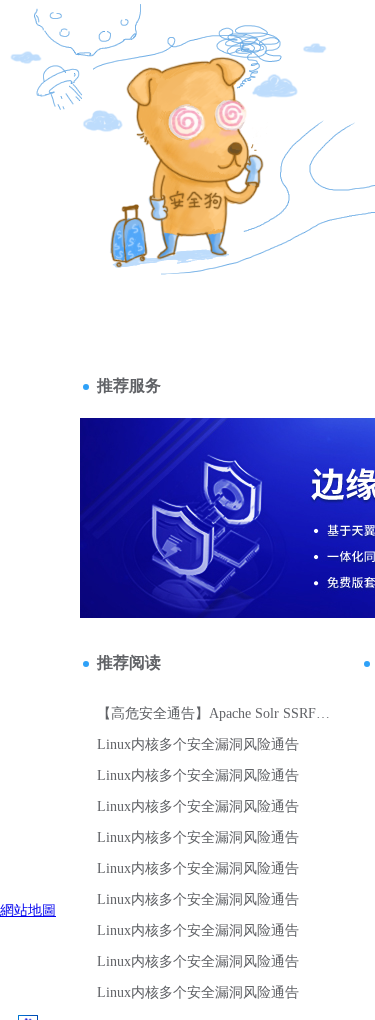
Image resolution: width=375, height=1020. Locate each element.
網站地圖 (28, 910)
